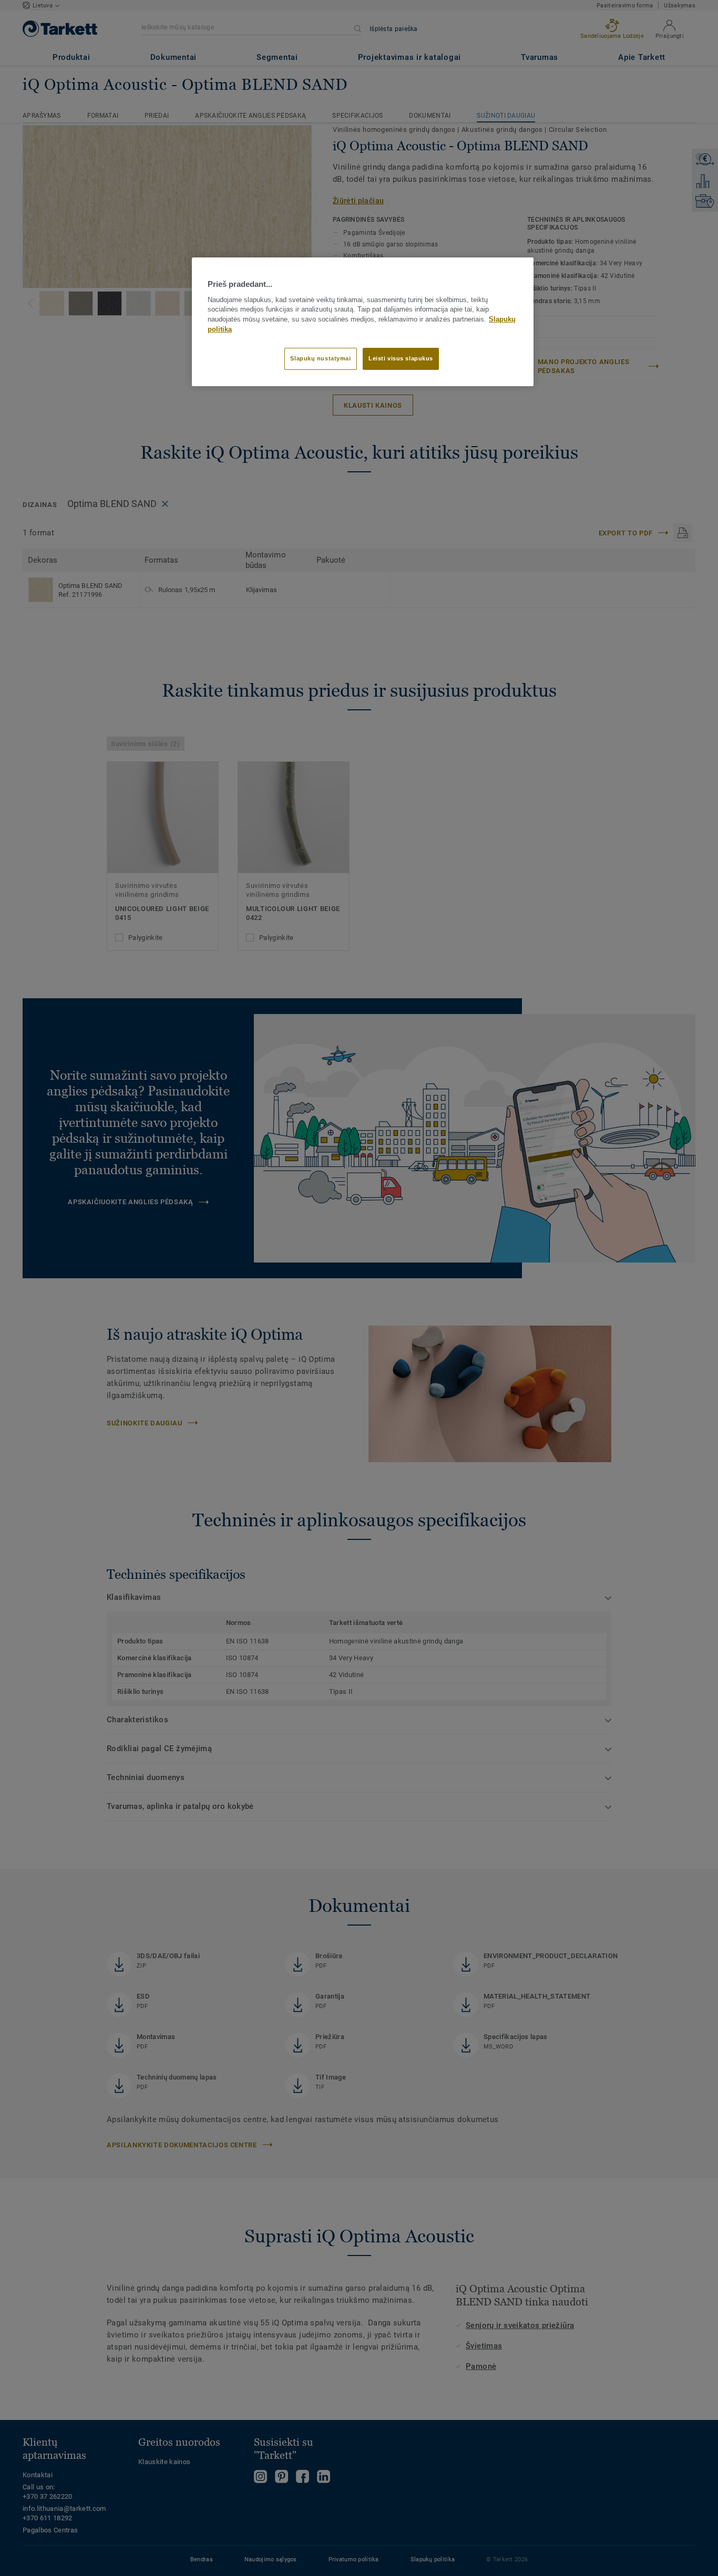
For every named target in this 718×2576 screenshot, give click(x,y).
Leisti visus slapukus (401, 358)
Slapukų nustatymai (320, 358)
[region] (363, 322)
